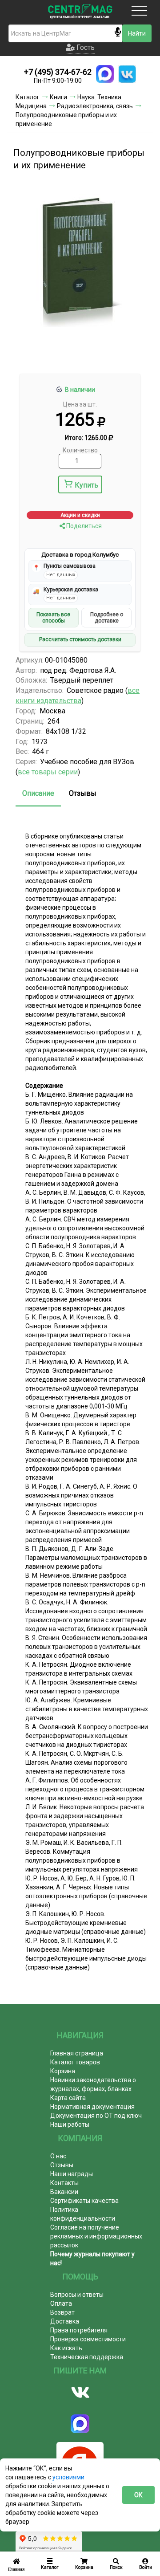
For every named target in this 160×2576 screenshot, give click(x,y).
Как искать (66, 2348)
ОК (138, 2495)
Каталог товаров (75, 2062)
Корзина (63, 2071)
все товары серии (48, 772)
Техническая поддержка (87, 2357)
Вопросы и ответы (77, 2295)
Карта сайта (68, 2098)
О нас (58, 2156)
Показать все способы (53, 618)
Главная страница (77, 2053)
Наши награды (72, 2174)
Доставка (65, 2321)
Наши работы (70, 2124)
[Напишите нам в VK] (127, 74)
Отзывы (83, 793)
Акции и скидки (80, 515)
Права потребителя (79, 2330)
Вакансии (64, 2192)
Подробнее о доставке (107, 618)
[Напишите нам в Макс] (105, 74)
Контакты (64, 2183)
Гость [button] (85, 47)
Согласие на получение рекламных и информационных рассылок (96, 2236)
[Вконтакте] (80, 2393)
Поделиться (83, 526)
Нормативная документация (92, 2107)
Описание (38, 793)
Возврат (62, 2312)
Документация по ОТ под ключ (96, 2116)
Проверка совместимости (88, 2339)
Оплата (61, 2303)
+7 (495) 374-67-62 (58, 72)
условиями (68, 2477)
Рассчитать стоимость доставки (80, 639)
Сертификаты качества (84, 2201)
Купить (86, 485)
